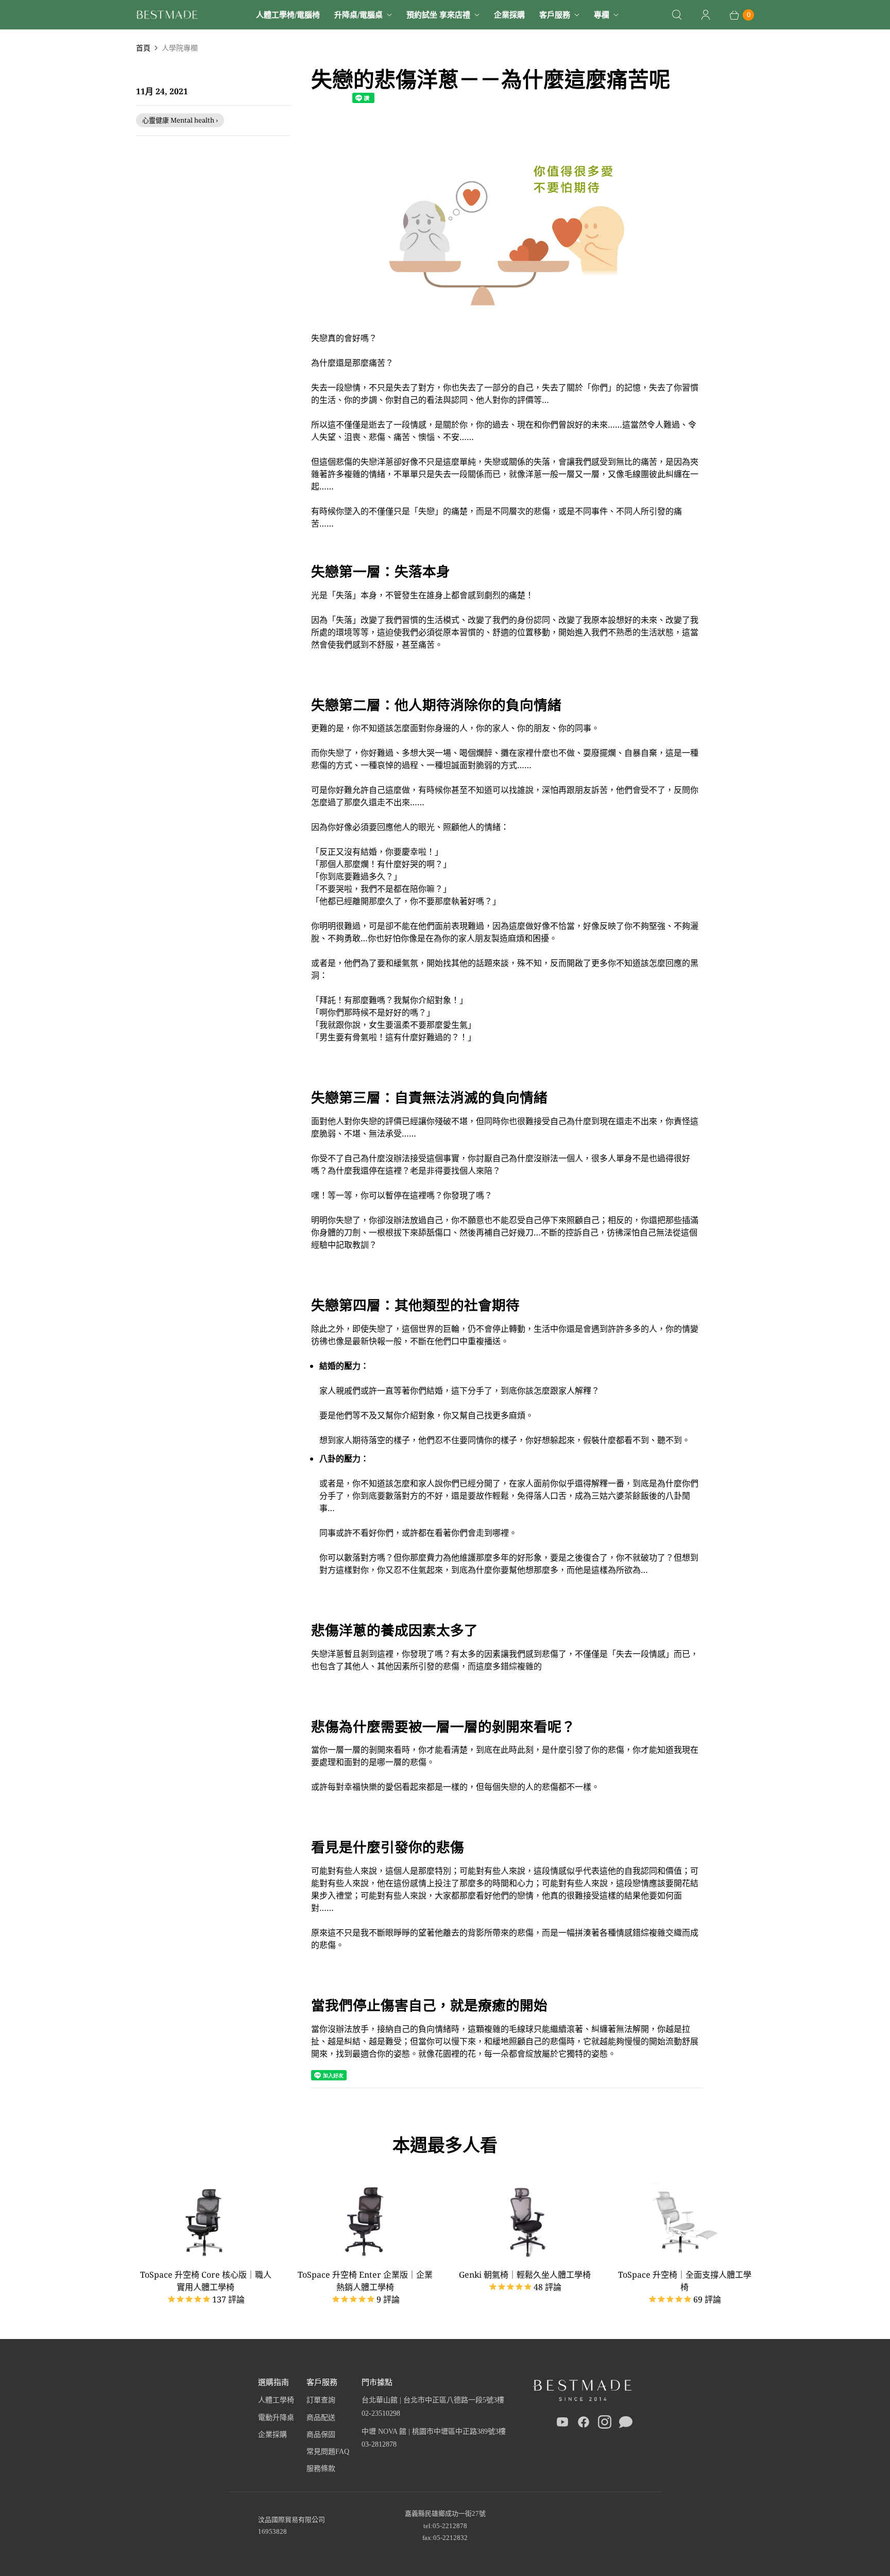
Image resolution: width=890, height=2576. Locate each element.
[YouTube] (562, 2424)
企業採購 (509, 14)
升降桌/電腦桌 (358, 14)
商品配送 (321, 2418)
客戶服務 (555, 14)
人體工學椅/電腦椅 (288, 14)
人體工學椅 (276, 2400)
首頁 (143, 48)
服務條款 (321, 2469)
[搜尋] (677, 15)
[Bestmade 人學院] (167, 15)
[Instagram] (605, 2424)
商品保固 (321, 2435)
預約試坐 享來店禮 (438, 14)
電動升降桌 (276, 2418)
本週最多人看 (445, 2145)
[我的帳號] (706, 15)
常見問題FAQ (328, 2452)
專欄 (602, 14)
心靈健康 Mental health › (180, 120)
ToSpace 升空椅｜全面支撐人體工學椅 (685, 2281)
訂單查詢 (321, 2400)
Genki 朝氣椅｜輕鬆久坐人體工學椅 (525, 2275)
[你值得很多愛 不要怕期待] (507, 326)
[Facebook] (584, 2424)
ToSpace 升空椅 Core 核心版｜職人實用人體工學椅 (206, 2281)
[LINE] (626, 2424)
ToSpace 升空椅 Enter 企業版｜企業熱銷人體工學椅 (365, 2281)
